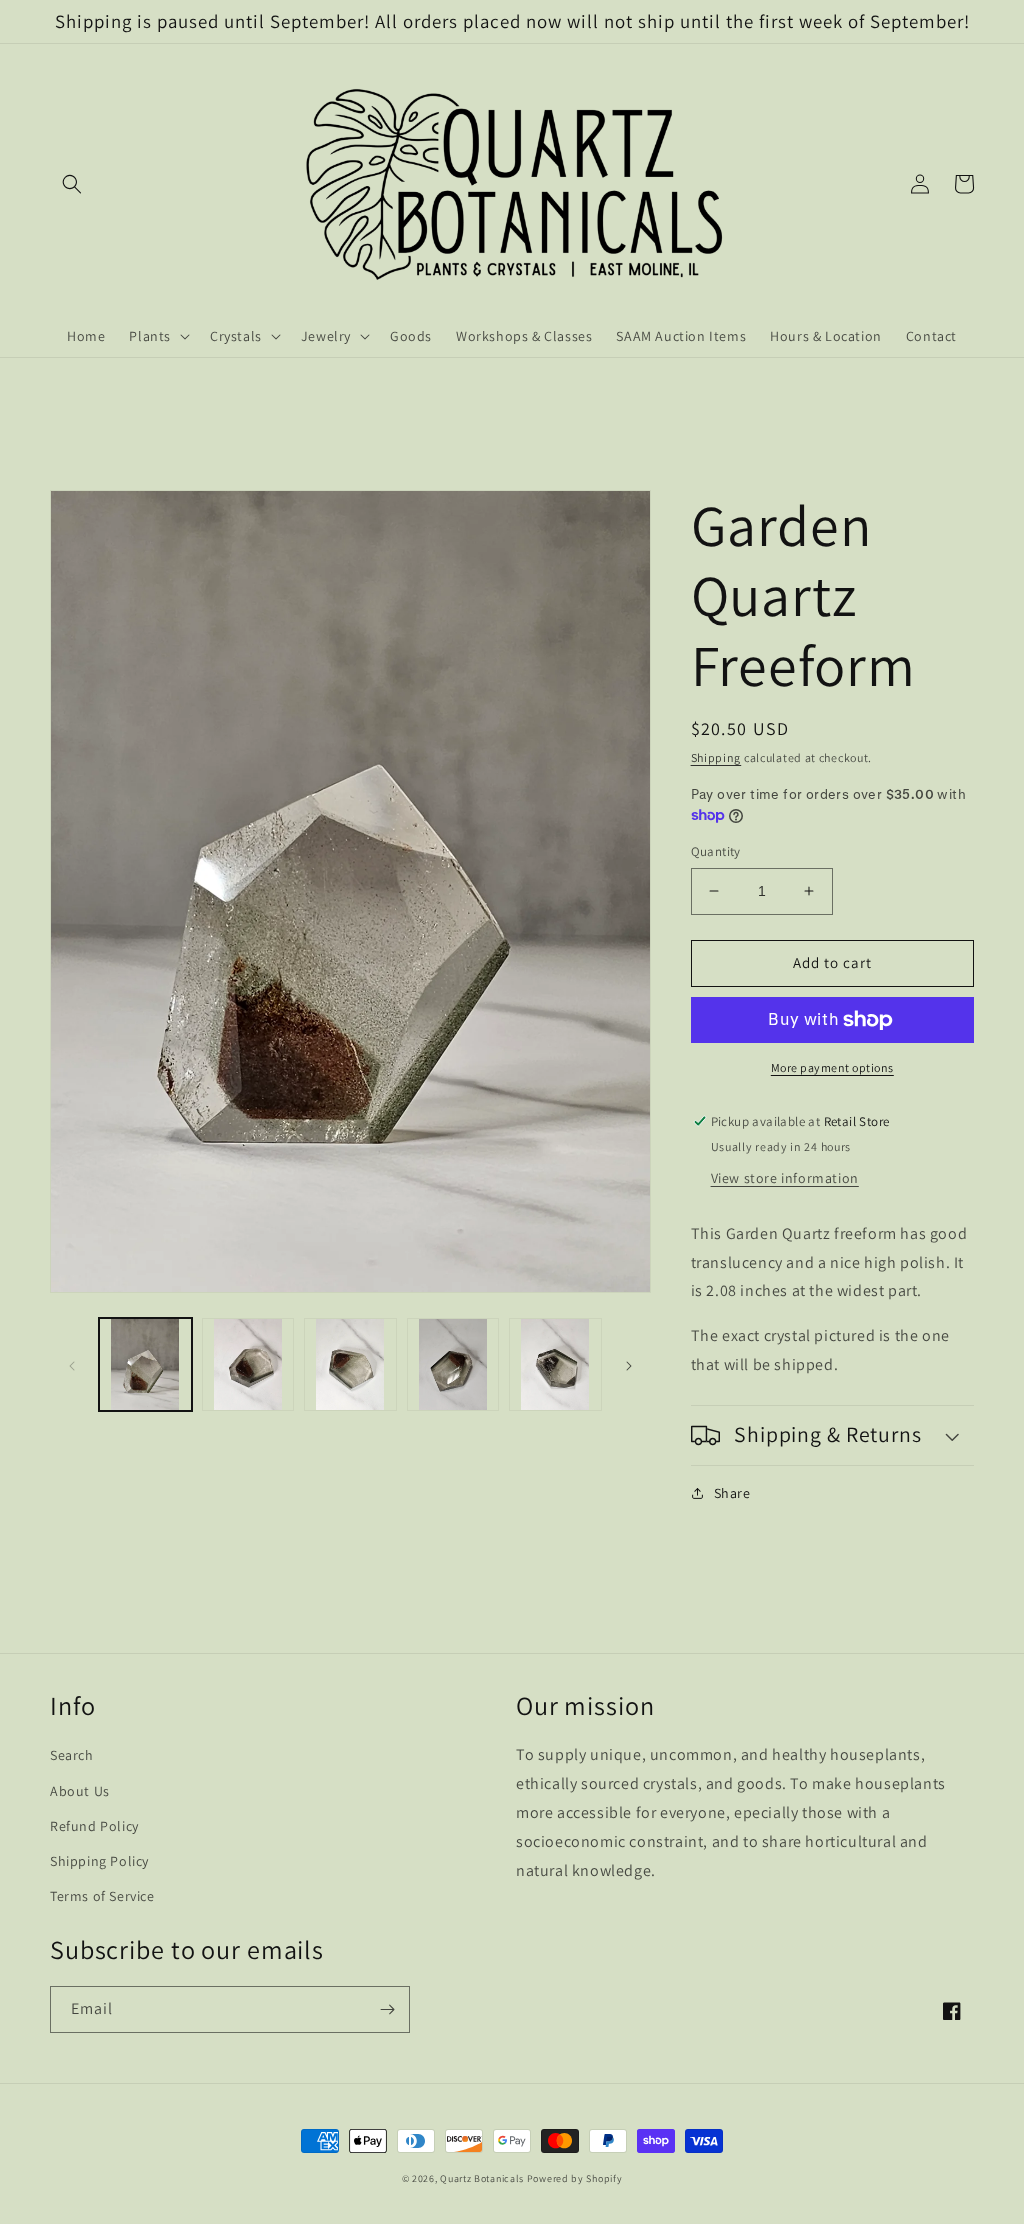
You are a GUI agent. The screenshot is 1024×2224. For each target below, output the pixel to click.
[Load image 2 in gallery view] (248, 1364)
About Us (80, 1791)
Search (72, 1755)
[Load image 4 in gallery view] (453, 1364)
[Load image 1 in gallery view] (145, 1364)
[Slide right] (629, 1364)
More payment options (832, 1067)
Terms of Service (102, 1896)
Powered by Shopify (575, 2178)
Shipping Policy (99, 1861)
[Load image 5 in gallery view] (555, 1364)
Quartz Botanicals (482, 2178)
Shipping (716, 757)
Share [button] (732, 1493)
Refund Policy (94, 1826)
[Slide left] (72, 1364)
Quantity (716, 851)
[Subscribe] (387, 2009)
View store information (785, 1178)
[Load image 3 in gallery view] (350, 1364)
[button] (72, 184)
